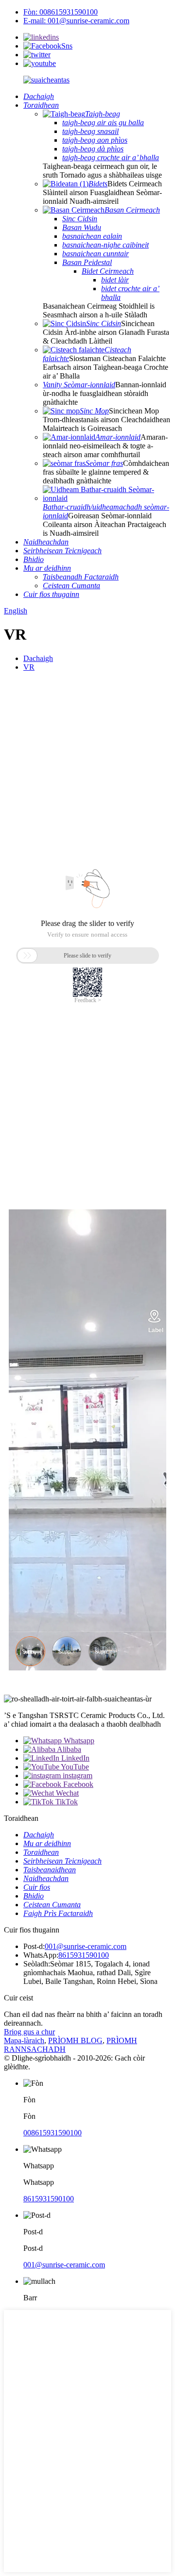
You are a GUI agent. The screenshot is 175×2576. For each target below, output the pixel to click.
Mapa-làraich (24, 2040)
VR (29, 667)
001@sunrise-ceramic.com (86, 1946)
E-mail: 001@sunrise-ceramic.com (76, 21)
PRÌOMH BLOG (75, 2040)
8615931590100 (84, 1955)
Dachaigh (38, 658)
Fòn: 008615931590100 (61, 12)
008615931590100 (52, 2133)
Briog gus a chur (29, 2032)
